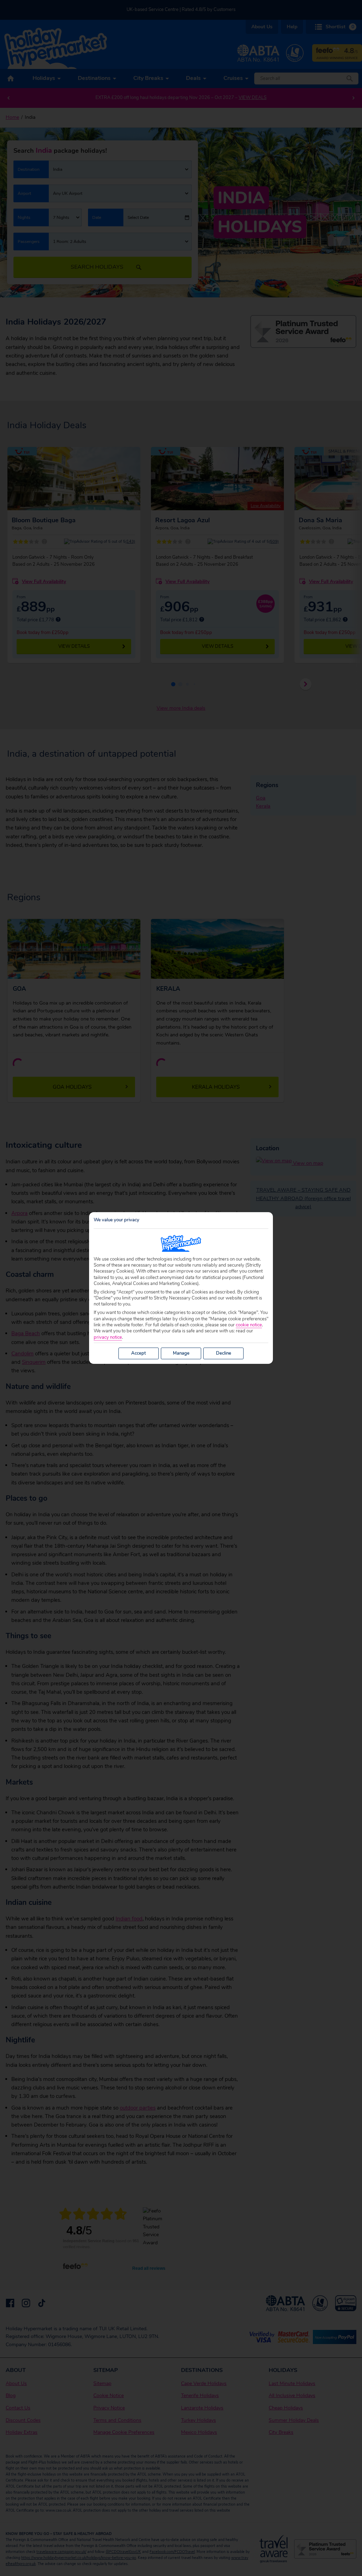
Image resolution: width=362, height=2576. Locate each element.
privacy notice (108, 1338)
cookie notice (249, 1325)
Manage (181, 1353)
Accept (139, 1353)
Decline (224, 1353)
